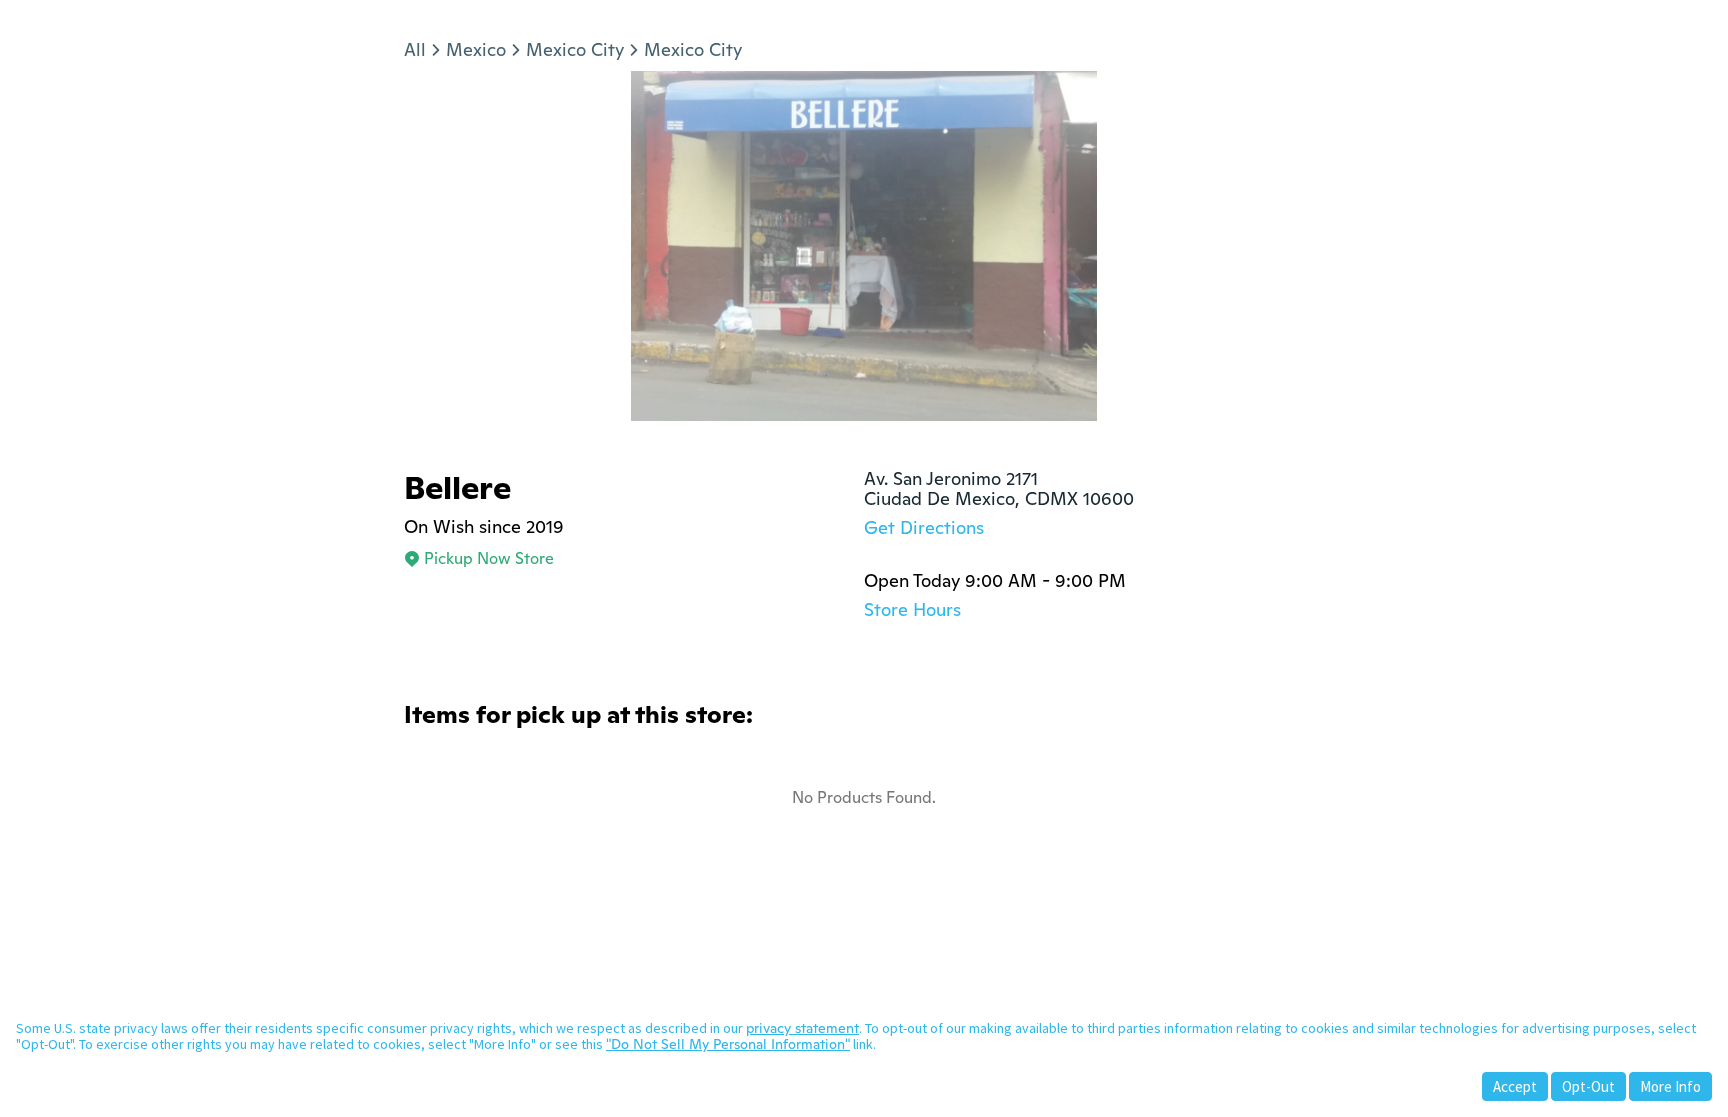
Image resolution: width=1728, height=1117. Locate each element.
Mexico (476, 49)
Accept (1515, 1086)
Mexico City (575, 49)
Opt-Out (1588, 1086)
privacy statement (802, 1028)
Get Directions (924, 527)
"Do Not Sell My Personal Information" (728, 1044)
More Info (1670, 1086)
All (415, 49)
